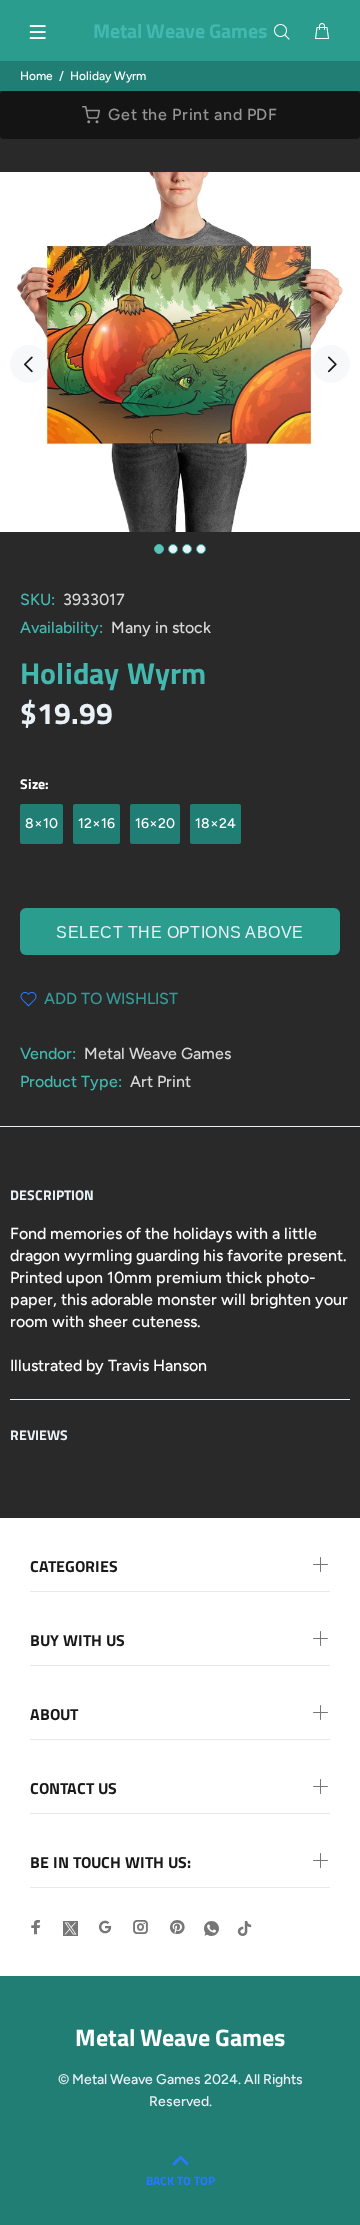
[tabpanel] (180, 352)
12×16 (96, 823)
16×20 (155, 823)
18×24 (215, 823)
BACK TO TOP (180, 2180)
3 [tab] (187, 549)
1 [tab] (159, 549)
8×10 (41, 823)
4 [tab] (201, 549)
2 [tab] (173, 549)
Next (331, 364)
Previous (29, 364)
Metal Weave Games (157, 1053)
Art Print (160, 1081)
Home (36, 76)
